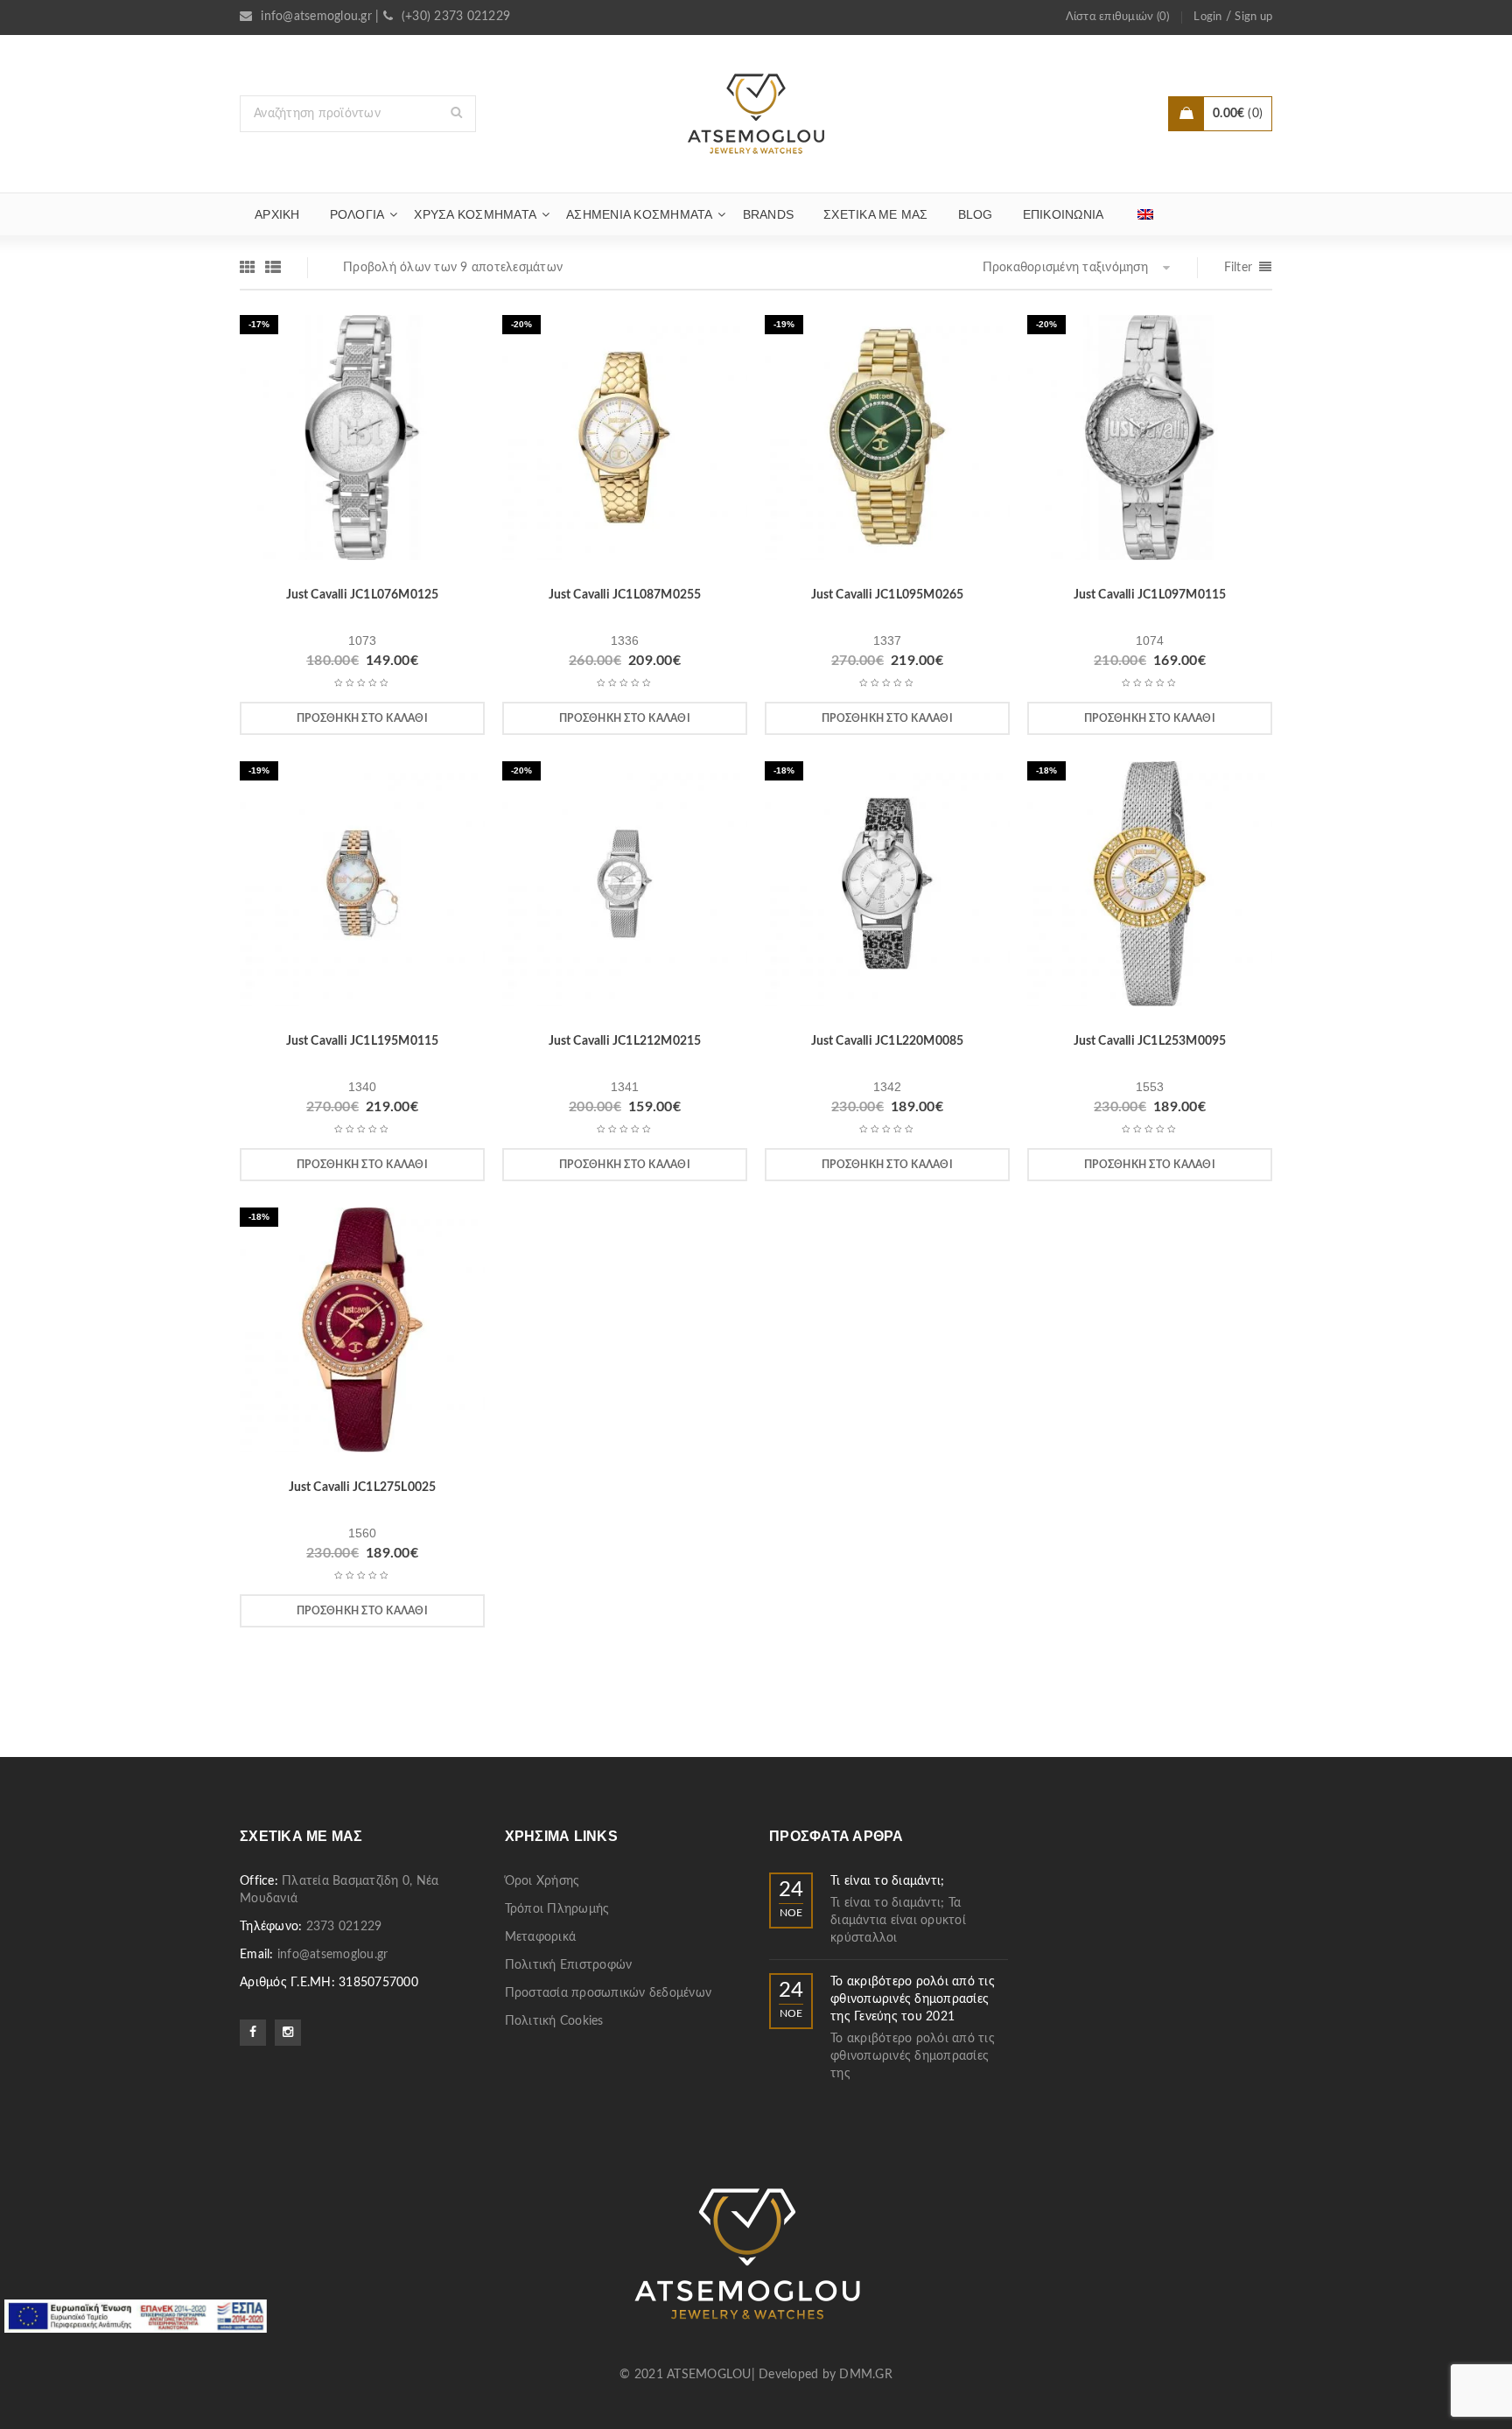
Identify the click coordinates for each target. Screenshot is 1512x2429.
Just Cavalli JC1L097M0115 (1150, 595)
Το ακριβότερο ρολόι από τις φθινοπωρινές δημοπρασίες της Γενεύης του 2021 (913, 1999)
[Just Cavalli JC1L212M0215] (625, 890)
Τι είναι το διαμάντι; (887, 1881)
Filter (1239, 268)
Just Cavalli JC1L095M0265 (888, 595)
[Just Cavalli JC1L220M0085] (887, 890)
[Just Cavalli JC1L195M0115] (362, 890)
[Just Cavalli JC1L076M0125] (362, 444)
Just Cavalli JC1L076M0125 (363, 595)
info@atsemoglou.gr (316, 17)
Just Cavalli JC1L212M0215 (625, 1041)
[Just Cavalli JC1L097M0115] (1150, 444)
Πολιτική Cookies (554, 2021)
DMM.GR (866, 2375)
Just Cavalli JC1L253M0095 (1150, 1041)
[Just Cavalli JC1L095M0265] (887, 444)
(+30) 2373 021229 (456, 17)
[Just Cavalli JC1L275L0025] (362, 1336)
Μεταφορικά (541, 1937)
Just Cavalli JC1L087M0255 (625, 595)
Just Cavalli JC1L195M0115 (363, 1041)
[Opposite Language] (1145, 214)
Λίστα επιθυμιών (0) (1118, 17)
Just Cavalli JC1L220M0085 (888, 1041)
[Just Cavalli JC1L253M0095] (1150, 890)
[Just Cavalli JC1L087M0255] (625, 444)
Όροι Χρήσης (542, 1881)
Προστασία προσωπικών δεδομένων (609, 1993)
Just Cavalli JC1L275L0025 (363, 1487)
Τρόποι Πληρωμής (557, 1909)
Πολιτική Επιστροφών (569, 1965)
